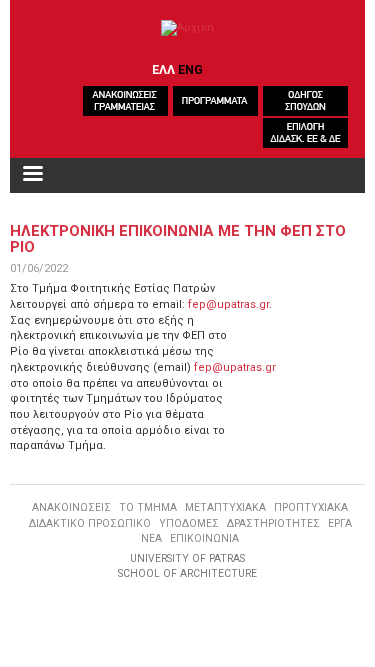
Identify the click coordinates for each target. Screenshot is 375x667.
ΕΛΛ (163, 69)
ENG (190, 69)
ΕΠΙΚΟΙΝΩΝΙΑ (204, 538)
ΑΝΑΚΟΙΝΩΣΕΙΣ (71, 507)
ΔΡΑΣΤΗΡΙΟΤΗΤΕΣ (273, 523)
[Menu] (32, 175)
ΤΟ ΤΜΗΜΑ (148, 507)
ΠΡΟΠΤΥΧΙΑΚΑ (311, 507)
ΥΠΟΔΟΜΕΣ (189, 523)
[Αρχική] (187, 28)
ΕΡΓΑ (340, 523)
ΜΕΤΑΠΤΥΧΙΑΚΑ (225, 507)
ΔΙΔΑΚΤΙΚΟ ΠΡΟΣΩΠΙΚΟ (90, 523)
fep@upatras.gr (228, 304)
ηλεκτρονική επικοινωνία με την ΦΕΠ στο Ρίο (178, 239)
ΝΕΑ (151, 538)
